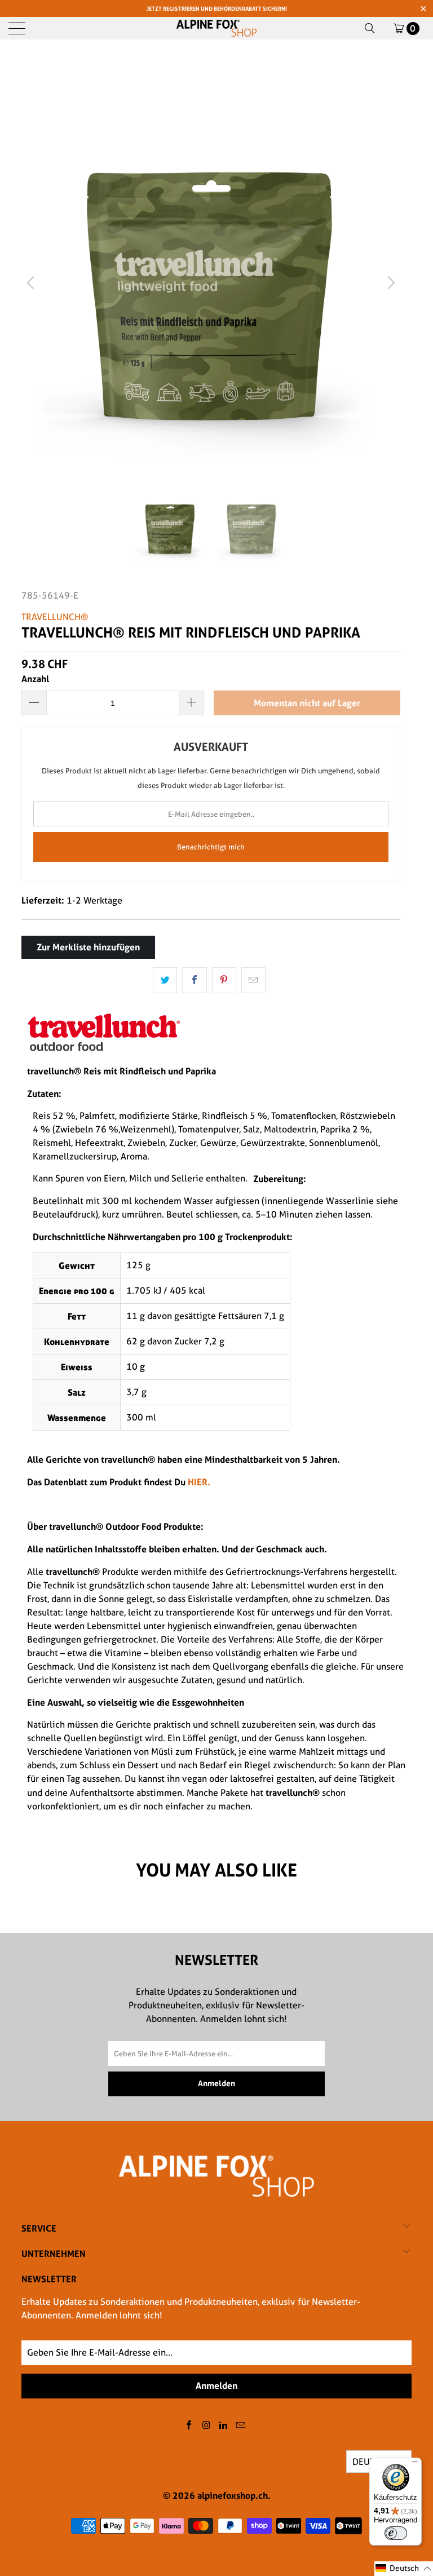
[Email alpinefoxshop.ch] (241, 2426)
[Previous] (32, 283)
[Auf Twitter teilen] (165, 980)
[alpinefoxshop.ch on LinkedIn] (224, 2426)
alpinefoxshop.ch (233, 2495)
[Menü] (415, 2464)
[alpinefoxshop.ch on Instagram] (206, 2426)
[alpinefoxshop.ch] (216, 28)
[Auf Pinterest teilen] (224, 980)
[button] (404, 2569)
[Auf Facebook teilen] (194, 980)
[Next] (390, 283)
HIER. (198, 1482)
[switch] (396, 2533)
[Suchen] (370, 28)
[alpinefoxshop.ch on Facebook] (189, 2426)
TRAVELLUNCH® (55, 617)
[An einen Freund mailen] (253, 980)
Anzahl (35, 679)
